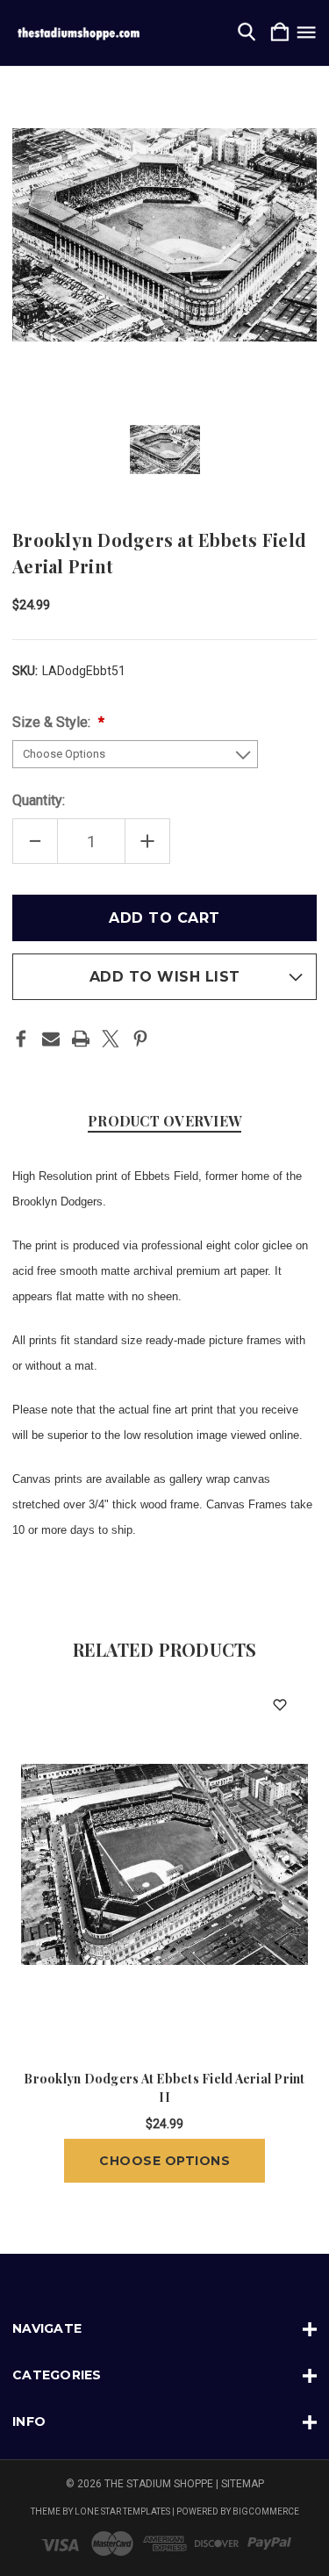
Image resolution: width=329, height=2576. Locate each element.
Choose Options (164, 2161)
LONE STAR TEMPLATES (122, 2511)
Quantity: (39, 800)
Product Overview (164, 1121)
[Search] (247, 33)
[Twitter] (111, 1039)
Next (299, 1929)
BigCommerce (266, 2511)
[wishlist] (279, 1705)
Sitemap (243, 2484)
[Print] (81, 1039)
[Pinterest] (140, 1039)
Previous (30, 1929)
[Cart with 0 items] (280, 33)
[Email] (51, 1039)
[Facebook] (21, 1039)
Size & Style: (53, 722)
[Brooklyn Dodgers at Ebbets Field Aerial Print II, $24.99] (164, 1864)
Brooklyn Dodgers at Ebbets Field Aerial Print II (164, 2088)
